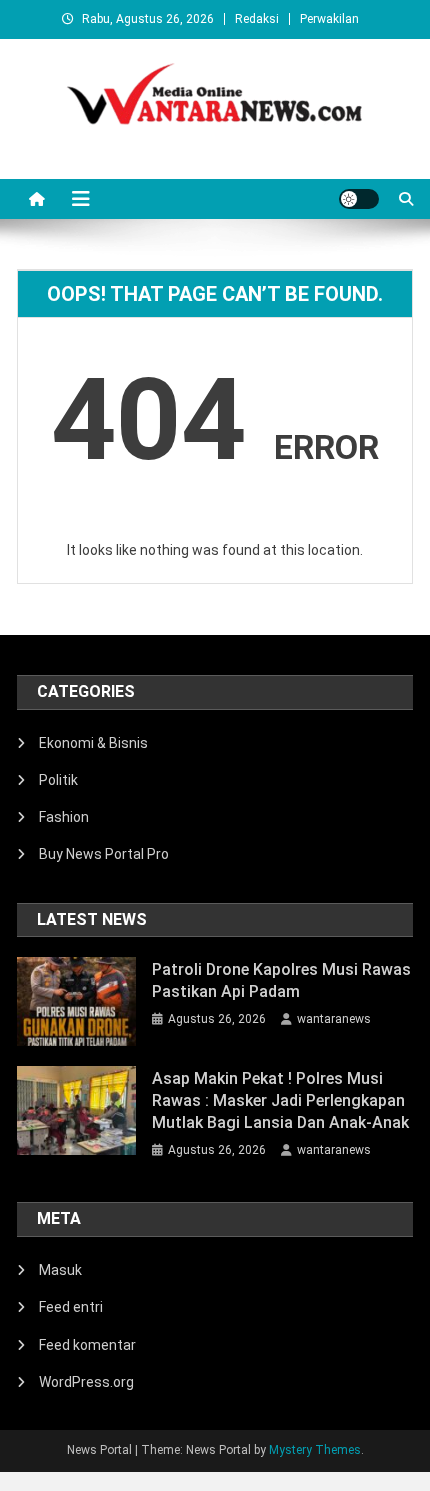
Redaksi (257, 19)
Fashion (64, 817)
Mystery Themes (315, 1450)
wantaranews (334, 1019)
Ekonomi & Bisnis (93, 743)
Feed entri (71, 1307)
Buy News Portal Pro (104, 854)
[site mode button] (359, 199)
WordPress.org (86, 1382)
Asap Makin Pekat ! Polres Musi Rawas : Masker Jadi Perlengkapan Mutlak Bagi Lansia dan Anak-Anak (280, 1100)
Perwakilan (329, 19)
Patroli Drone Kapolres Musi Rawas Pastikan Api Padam (281, 980)
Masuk (60, 1270)
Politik (58, 780)
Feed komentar (87, 1345)
